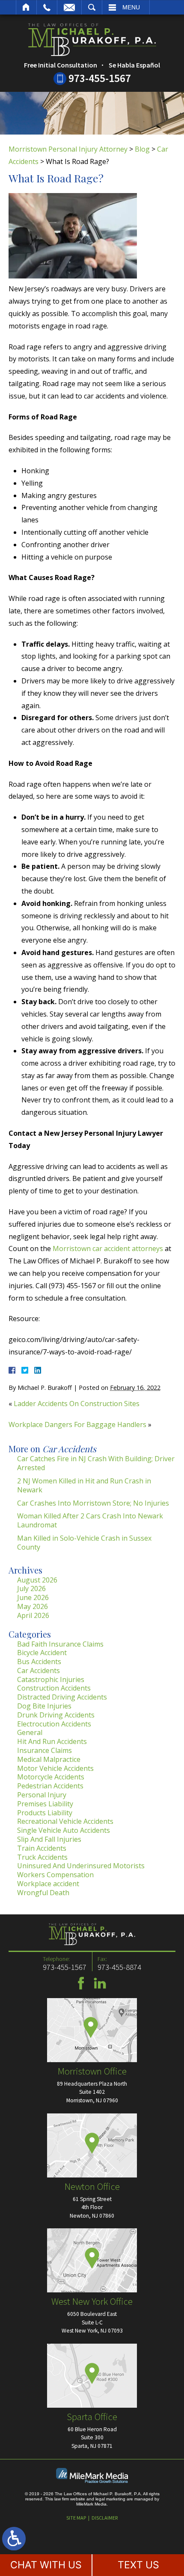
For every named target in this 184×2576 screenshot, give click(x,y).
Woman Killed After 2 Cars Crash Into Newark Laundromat (90, 1520)
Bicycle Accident (42, 1653)
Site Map (76, 2518)
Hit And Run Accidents (52, 1741)
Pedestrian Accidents (50, 1786)
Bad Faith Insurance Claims (60, 1644)
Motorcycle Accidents (51, 1777)
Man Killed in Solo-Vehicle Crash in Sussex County (84, 1543)
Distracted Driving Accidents (62, 1697)
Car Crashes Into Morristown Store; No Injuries (93, 1503)
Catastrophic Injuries (51, 1679)
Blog (142, 149)
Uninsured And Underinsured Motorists (81, 1866)
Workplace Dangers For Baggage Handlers (77, 1424)
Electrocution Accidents (54, 1724)
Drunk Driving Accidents (56, 1715)
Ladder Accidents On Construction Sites (77, 1404)
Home (26, 7)
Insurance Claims (45, 1750)
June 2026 (33, 1597)
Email (69, 7)
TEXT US (138, 2565)
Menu (131, 7)
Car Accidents (39, 1670)
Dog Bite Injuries (44, 1706)
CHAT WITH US (46, 2565)
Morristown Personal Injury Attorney (68, 149)
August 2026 (37, 1580)
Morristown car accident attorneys (108, 1248)
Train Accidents (42, 1848)
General (30, 1732)
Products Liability (45, 1813)
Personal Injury (42, 1795)
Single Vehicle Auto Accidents (64, 1830)
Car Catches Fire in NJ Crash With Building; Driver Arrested (96, 1463)
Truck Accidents (42, 1857)
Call (47, 7)
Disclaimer (105, 2518)
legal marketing (110, 2499)
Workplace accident (48, 1884)
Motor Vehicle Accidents (55, 1768)
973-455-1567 (100, 78)
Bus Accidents (39, 1662)
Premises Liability (45, 1804)
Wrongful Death (43, 1893)
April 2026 (33, 1615)
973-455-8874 (119, 1967)
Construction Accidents (54, 1688)
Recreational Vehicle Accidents (65, 1821)
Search (92, 7)
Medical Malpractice (49, 1759)
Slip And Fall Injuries (49, 1839)
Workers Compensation (55, 1875)
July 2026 (31, 1588)
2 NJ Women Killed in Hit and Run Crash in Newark (84, 1485)
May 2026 (33, 1606)
